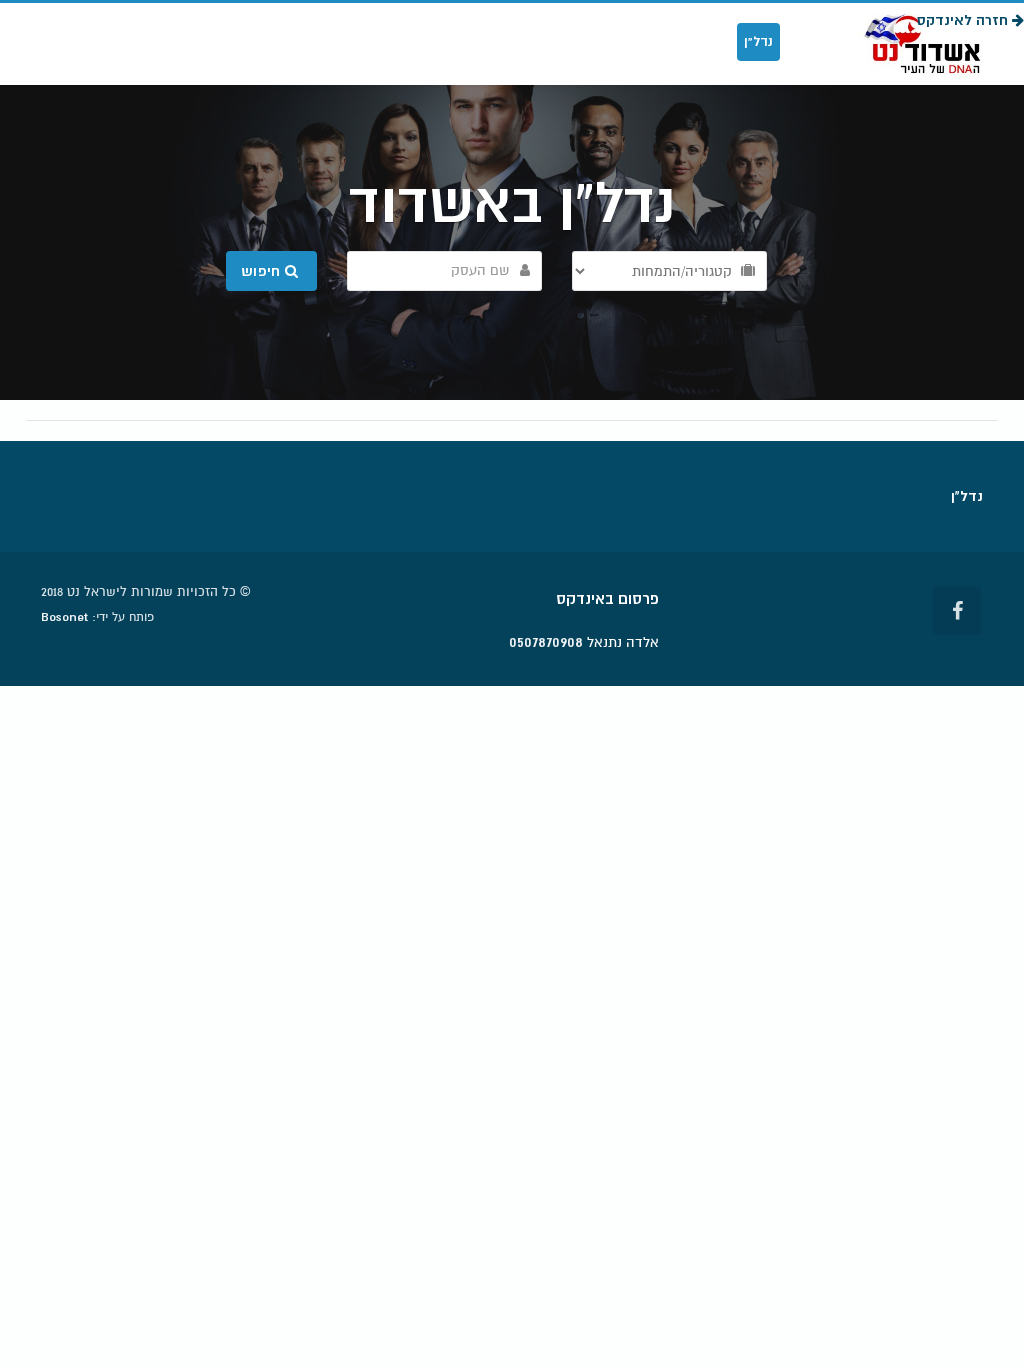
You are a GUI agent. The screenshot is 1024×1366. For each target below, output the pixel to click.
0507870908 (546, 642)
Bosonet (64, 617)
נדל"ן (758, 41)
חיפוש (263, 271)
